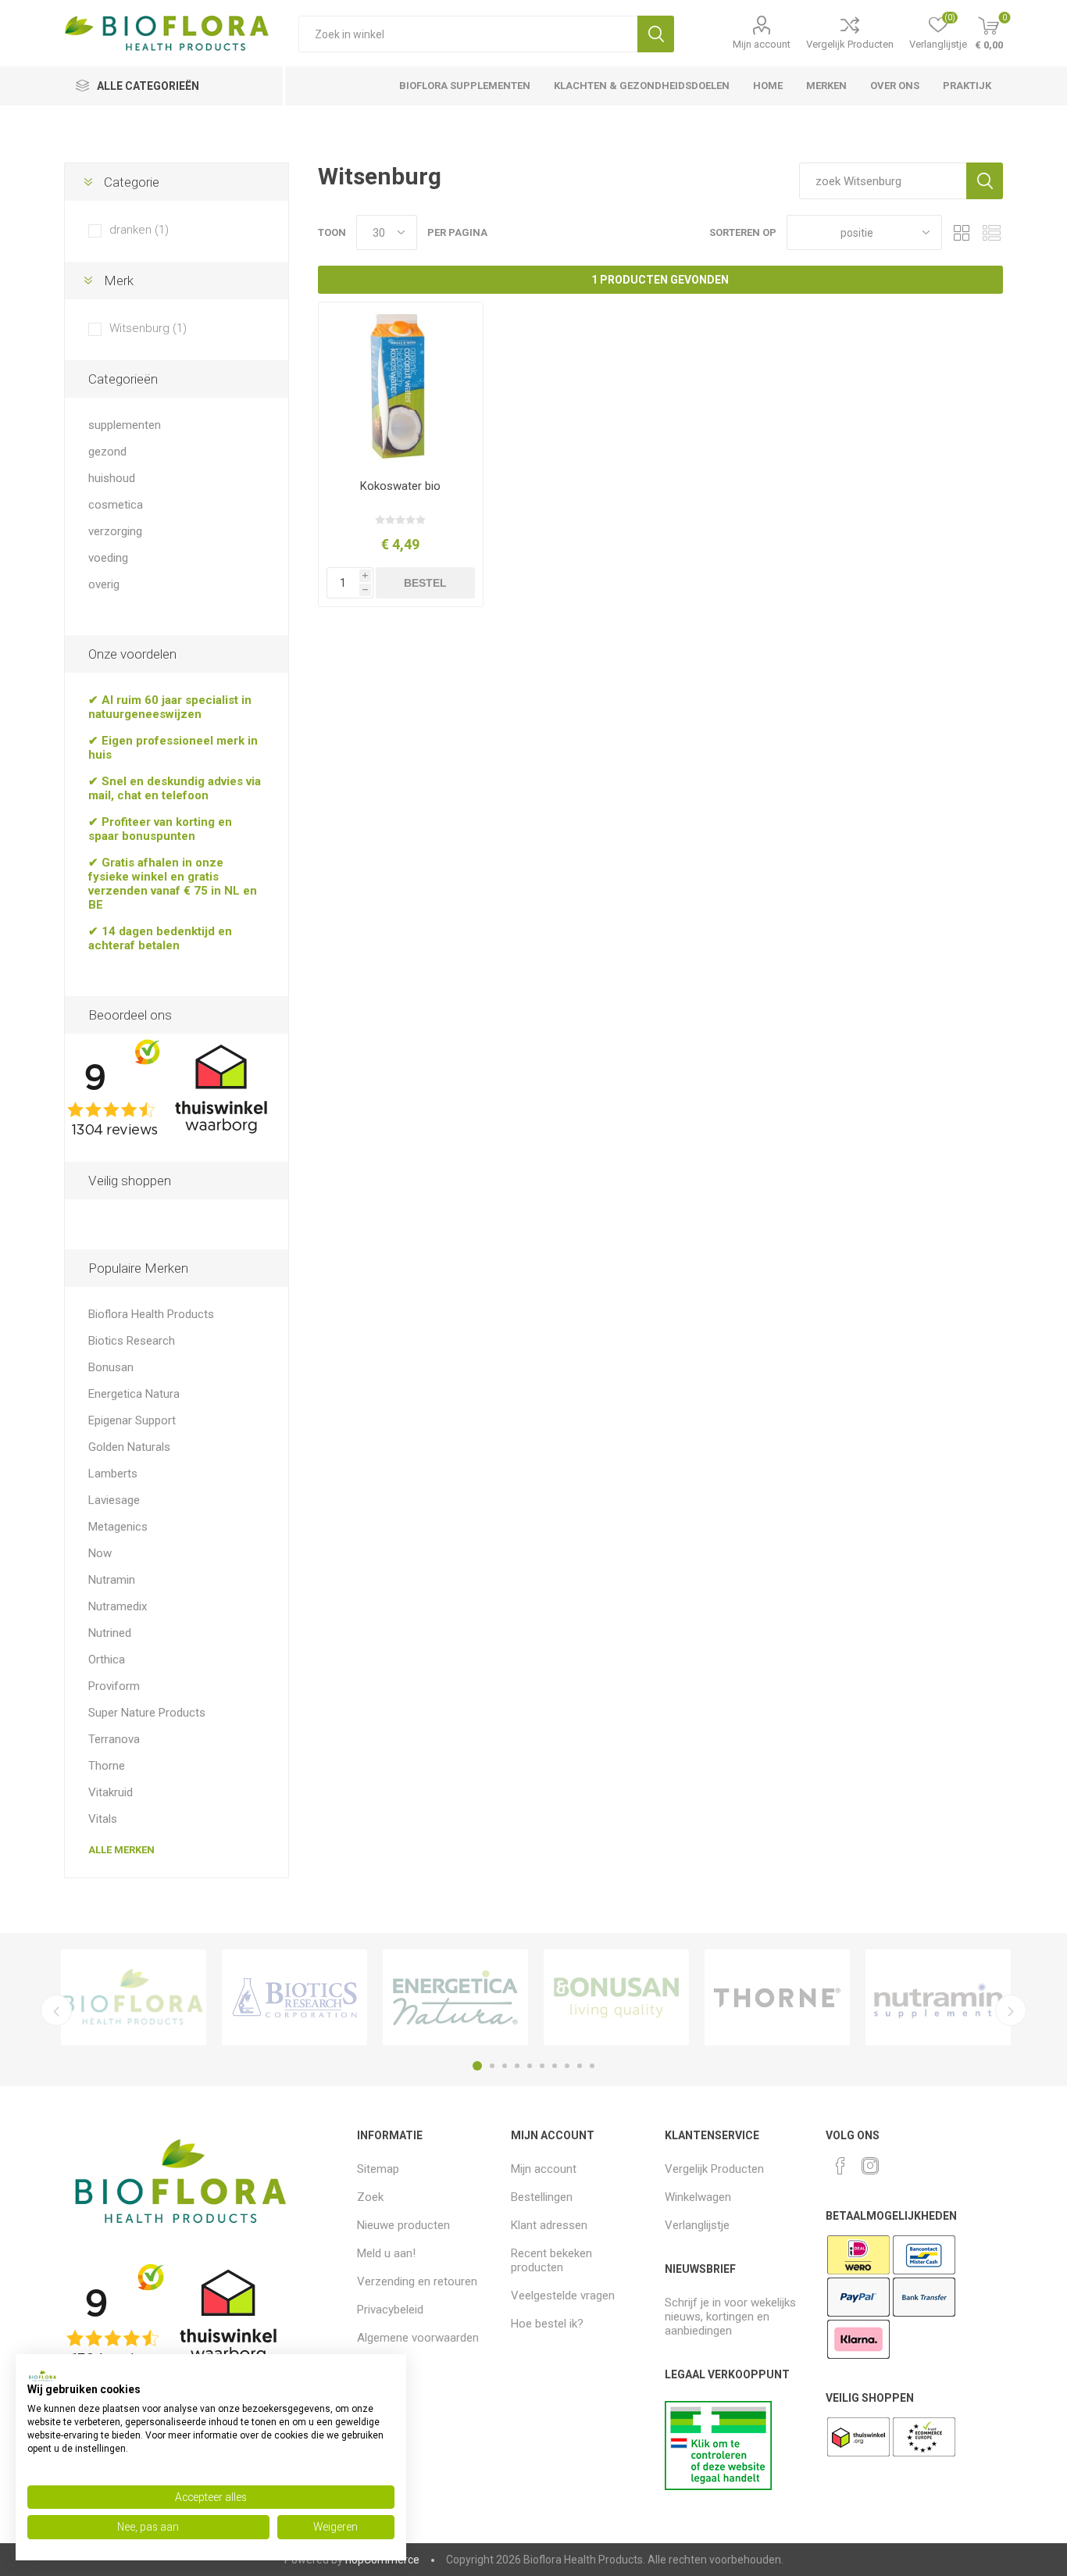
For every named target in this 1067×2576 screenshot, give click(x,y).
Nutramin (112, 1580)
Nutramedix (118, 1606)
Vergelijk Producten (850, 44)
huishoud (112, 478)
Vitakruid (111, 1792)
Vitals (103, 1819)
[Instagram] (870, 2166)
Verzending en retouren (417, 2281)
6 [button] (542, 2066)
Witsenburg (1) (148, 328)
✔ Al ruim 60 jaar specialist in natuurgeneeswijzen (170, 707)
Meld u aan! (386, 2253)
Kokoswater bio (400, 486)
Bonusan (111, 1367)
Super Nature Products (147, 1713)
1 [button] (477, 2066)
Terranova (114, 1739)
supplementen (125, 425)
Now (100, 1553)
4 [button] (517, 2066)
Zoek (656, 34)
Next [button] (1011, 2010)
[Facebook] (840, 2166)
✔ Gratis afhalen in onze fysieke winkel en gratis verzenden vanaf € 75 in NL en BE (173, 884)
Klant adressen (549, 2225)
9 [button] (580, 2066)
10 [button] (592, 2066)
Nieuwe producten (403, 2225)
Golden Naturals (129, 1447)
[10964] (401, 385)
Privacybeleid (390, 2310)
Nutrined (110, 1633)
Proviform (114, 1686)
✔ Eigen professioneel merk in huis (173, 748)
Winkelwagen (698, 2197)
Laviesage (114, 1500)
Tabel (962, 232)
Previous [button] (56, 2010)
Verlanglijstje (697, 2225)
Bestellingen (542, 2197)
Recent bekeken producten (551, 2260)
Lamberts (113, 1474)
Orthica (107, 1660)
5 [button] (530, 2066)
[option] (134, 1997)
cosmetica (116, 505)
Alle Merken (121, 1850)
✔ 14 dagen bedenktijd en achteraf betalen (160, 938)
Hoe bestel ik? (547, 2324)
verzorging (115, 531)
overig (104, 584)
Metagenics (118, 1527)
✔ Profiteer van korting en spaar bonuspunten (160, 829)
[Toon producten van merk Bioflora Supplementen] (134, 1997)
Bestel (425, 583)
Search (985, 181)
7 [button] (555, 2066)
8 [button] (567, 2066)
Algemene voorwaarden (418, 2338)
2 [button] (492, 2066)
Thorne (107, 1766)
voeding (108, 558)
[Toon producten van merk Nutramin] (938, 1997)
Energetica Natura (134, 1394)
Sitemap (378, 2169)
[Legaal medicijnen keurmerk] (718, 2486)
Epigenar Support (132, 1420)
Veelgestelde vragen (563, 2296)
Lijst (991, 232)
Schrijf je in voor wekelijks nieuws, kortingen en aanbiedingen (730, 2317)
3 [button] (505, 2066)
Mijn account (762, 44)
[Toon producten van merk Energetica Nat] (455, 1997)
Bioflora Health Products (151, 1314)
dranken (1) (139, 230)
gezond (107, 452)
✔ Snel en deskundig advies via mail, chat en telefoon (175, 788)
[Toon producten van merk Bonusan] (616, 1997)
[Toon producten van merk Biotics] (294, 1997)
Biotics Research (132, 1341)
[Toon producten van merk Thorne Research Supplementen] (777, 1997)
